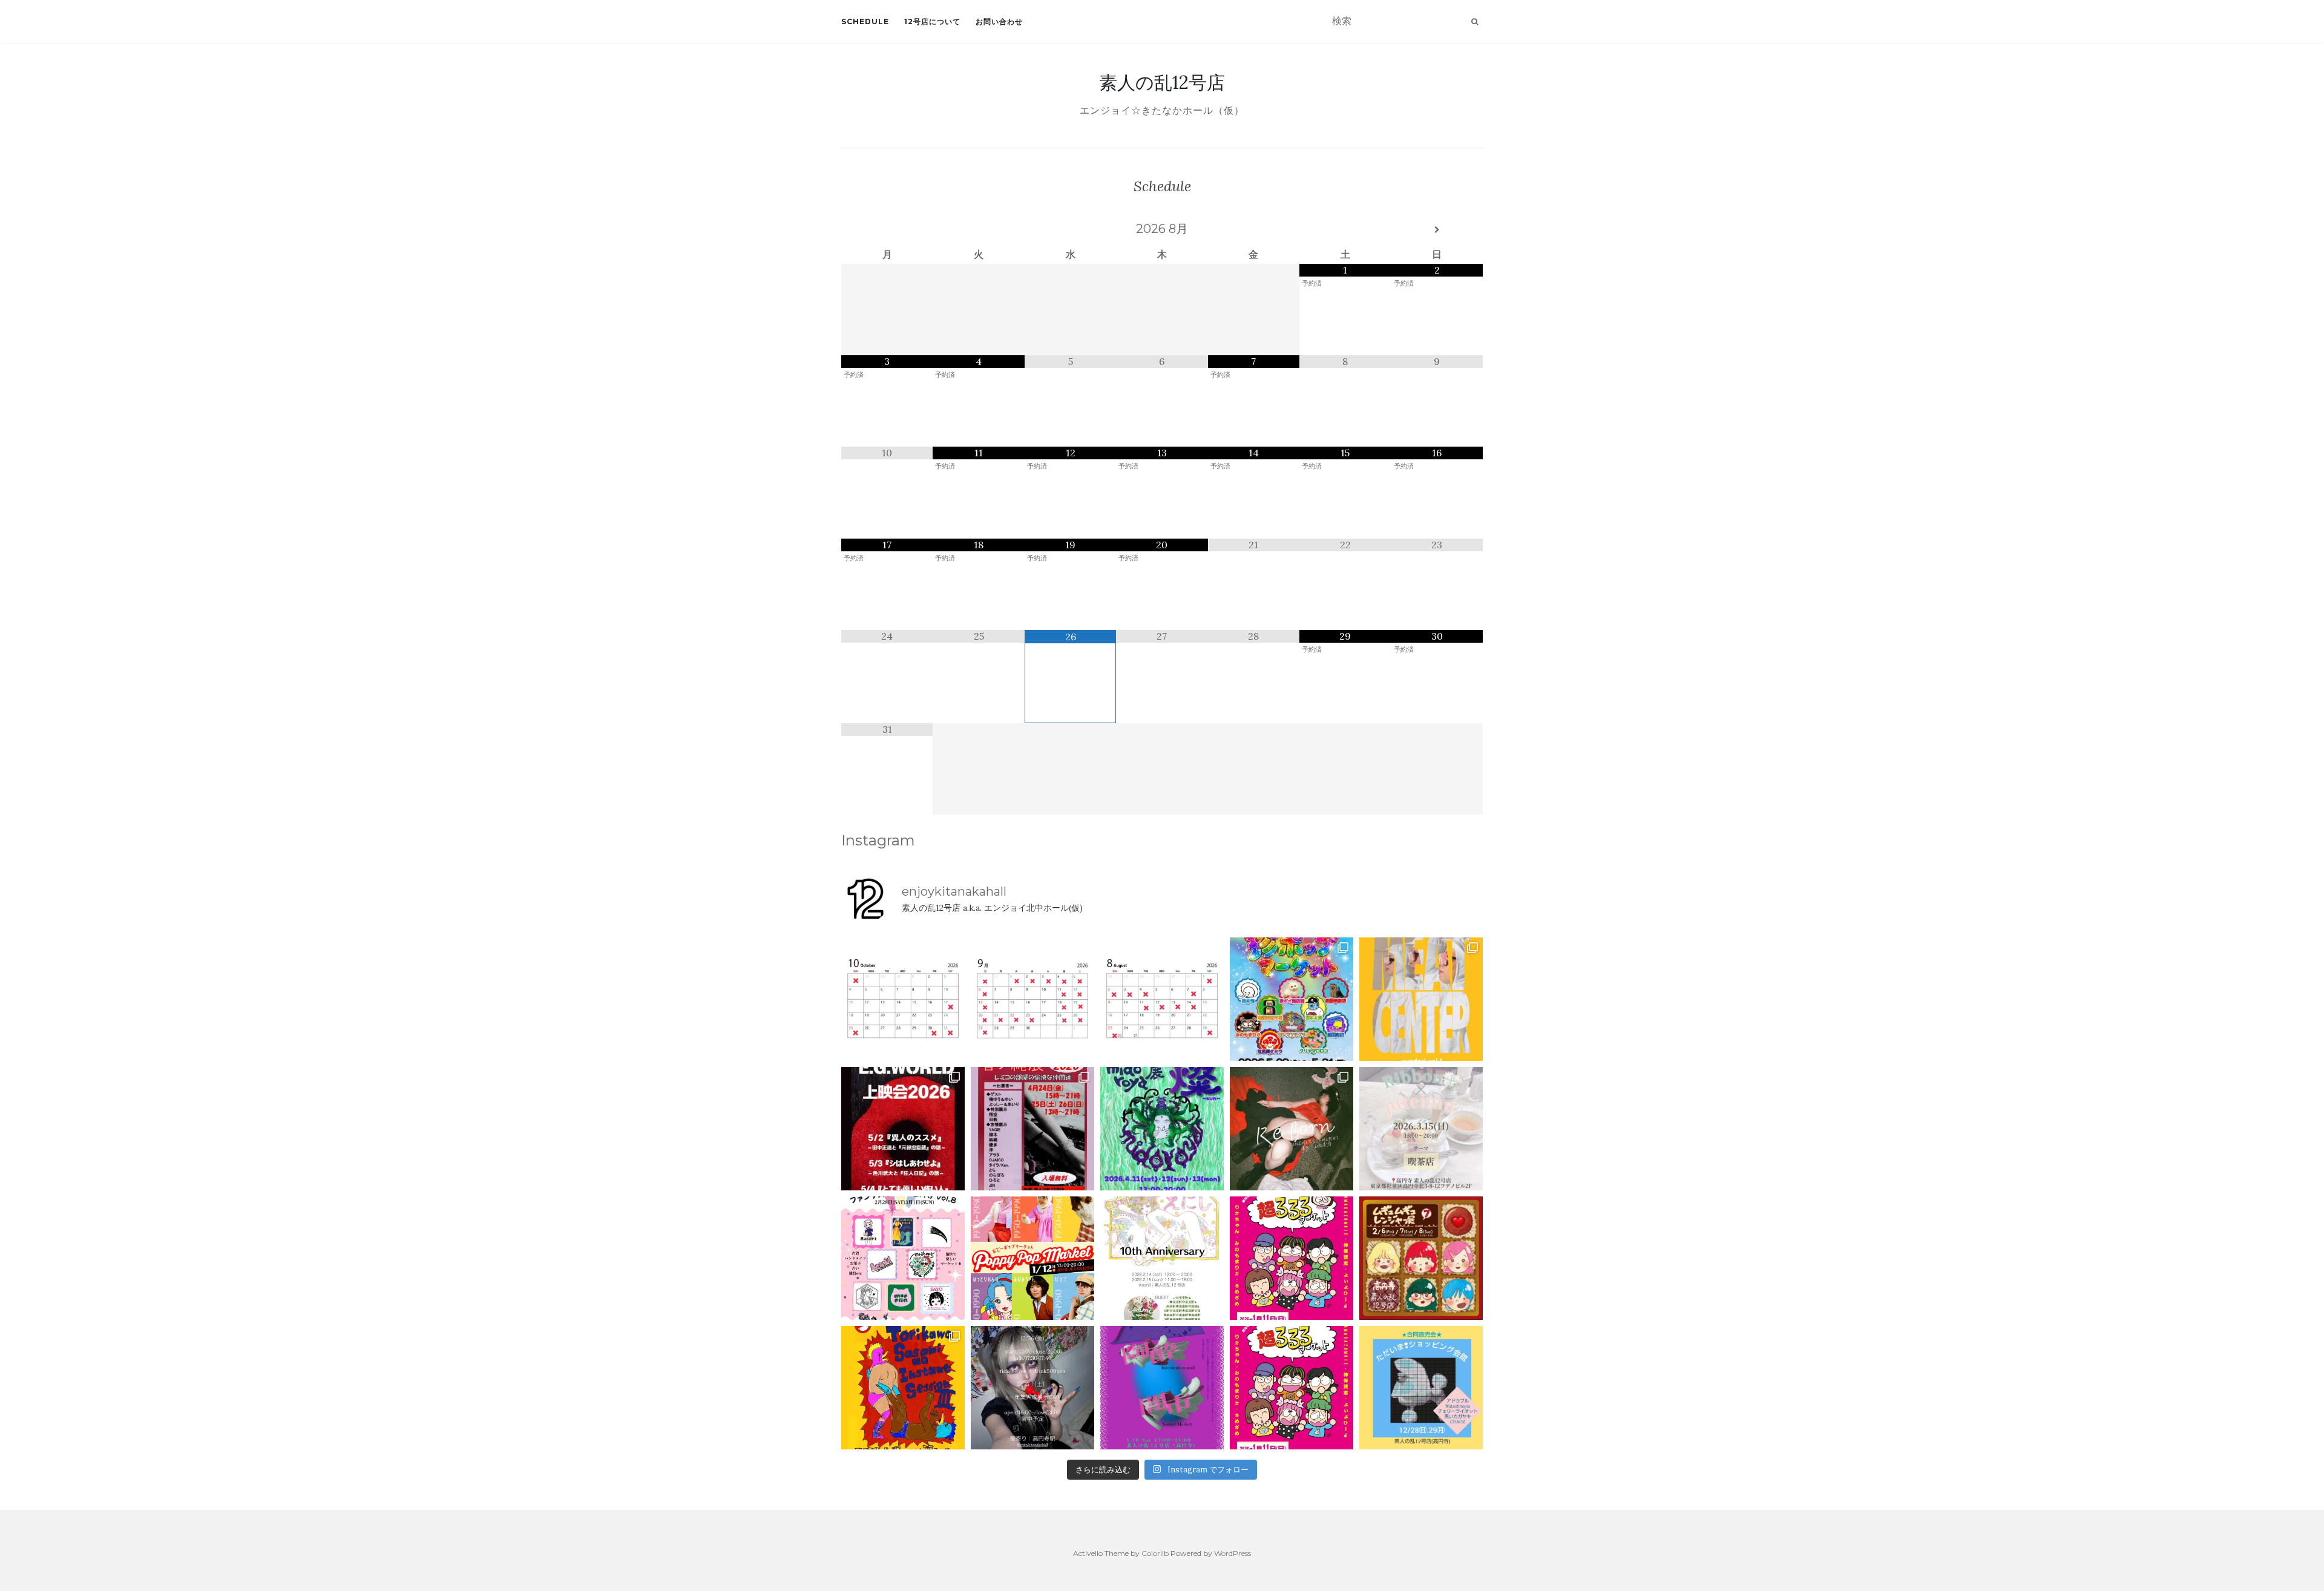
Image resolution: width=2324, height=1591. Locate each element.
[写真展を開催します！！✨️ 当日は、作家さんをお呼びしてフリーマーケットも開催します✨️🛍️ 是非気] (1292, 1129)
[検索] (1475, 22)
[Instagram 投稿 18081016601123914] (903, 1129)
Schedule (865, 21)
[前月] (887, 230)
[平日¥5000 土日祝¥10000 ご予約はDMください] (1162, 999)
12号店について (932, 21)
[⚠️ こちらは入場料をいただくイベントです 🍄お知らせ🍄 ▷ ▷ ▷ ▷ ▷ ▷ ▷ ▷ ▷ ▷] (903, 1388)
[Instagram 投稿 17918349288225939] (903, 999)
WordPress (1233, 1553)
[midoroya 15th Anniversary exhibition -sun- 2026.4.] (1162, 1129)
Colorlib (1155, 1553)
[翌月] (1437, 230)
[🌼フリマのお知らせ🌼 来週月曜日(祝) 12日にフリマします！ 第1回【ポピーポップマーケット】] (1032, 1258)
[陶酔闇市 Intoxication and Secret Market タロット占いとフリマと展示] (1162, 1388)
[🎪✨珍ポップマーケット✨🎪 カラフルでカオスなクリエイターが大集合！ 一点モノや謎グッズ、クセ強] (1292, 999)
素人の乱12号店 (1162, 82)
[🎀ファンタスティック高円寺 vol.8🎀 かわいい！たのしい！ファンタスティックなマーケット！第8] (903, 1258)
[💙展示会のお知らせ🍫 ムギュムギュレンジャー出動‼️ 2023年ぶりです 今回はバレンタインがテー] (1421, 1258)
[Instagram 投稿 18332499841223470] (1421, 999)
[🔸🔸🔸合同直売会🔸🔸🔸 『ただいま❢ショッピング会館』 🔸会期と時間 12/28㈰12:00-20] (1421, 1388)
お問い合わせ (999, 21)
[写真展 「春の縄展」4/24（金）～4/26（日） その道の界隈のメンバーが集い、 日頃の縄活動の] (1032, 1129)
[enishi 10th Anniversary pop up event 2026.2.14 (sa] (1162, 1258)
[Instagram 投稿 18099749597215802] (1032, 999)
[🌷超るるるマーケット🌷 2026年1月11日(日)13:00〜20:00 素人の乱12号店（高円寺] (1292, 1258)
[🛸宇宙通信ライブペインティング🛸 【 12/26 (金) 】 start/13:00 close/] (1032, 1388)
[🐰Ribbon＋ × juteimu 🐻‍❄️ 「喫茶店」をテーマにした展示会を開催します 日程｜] (1421, 1129)
